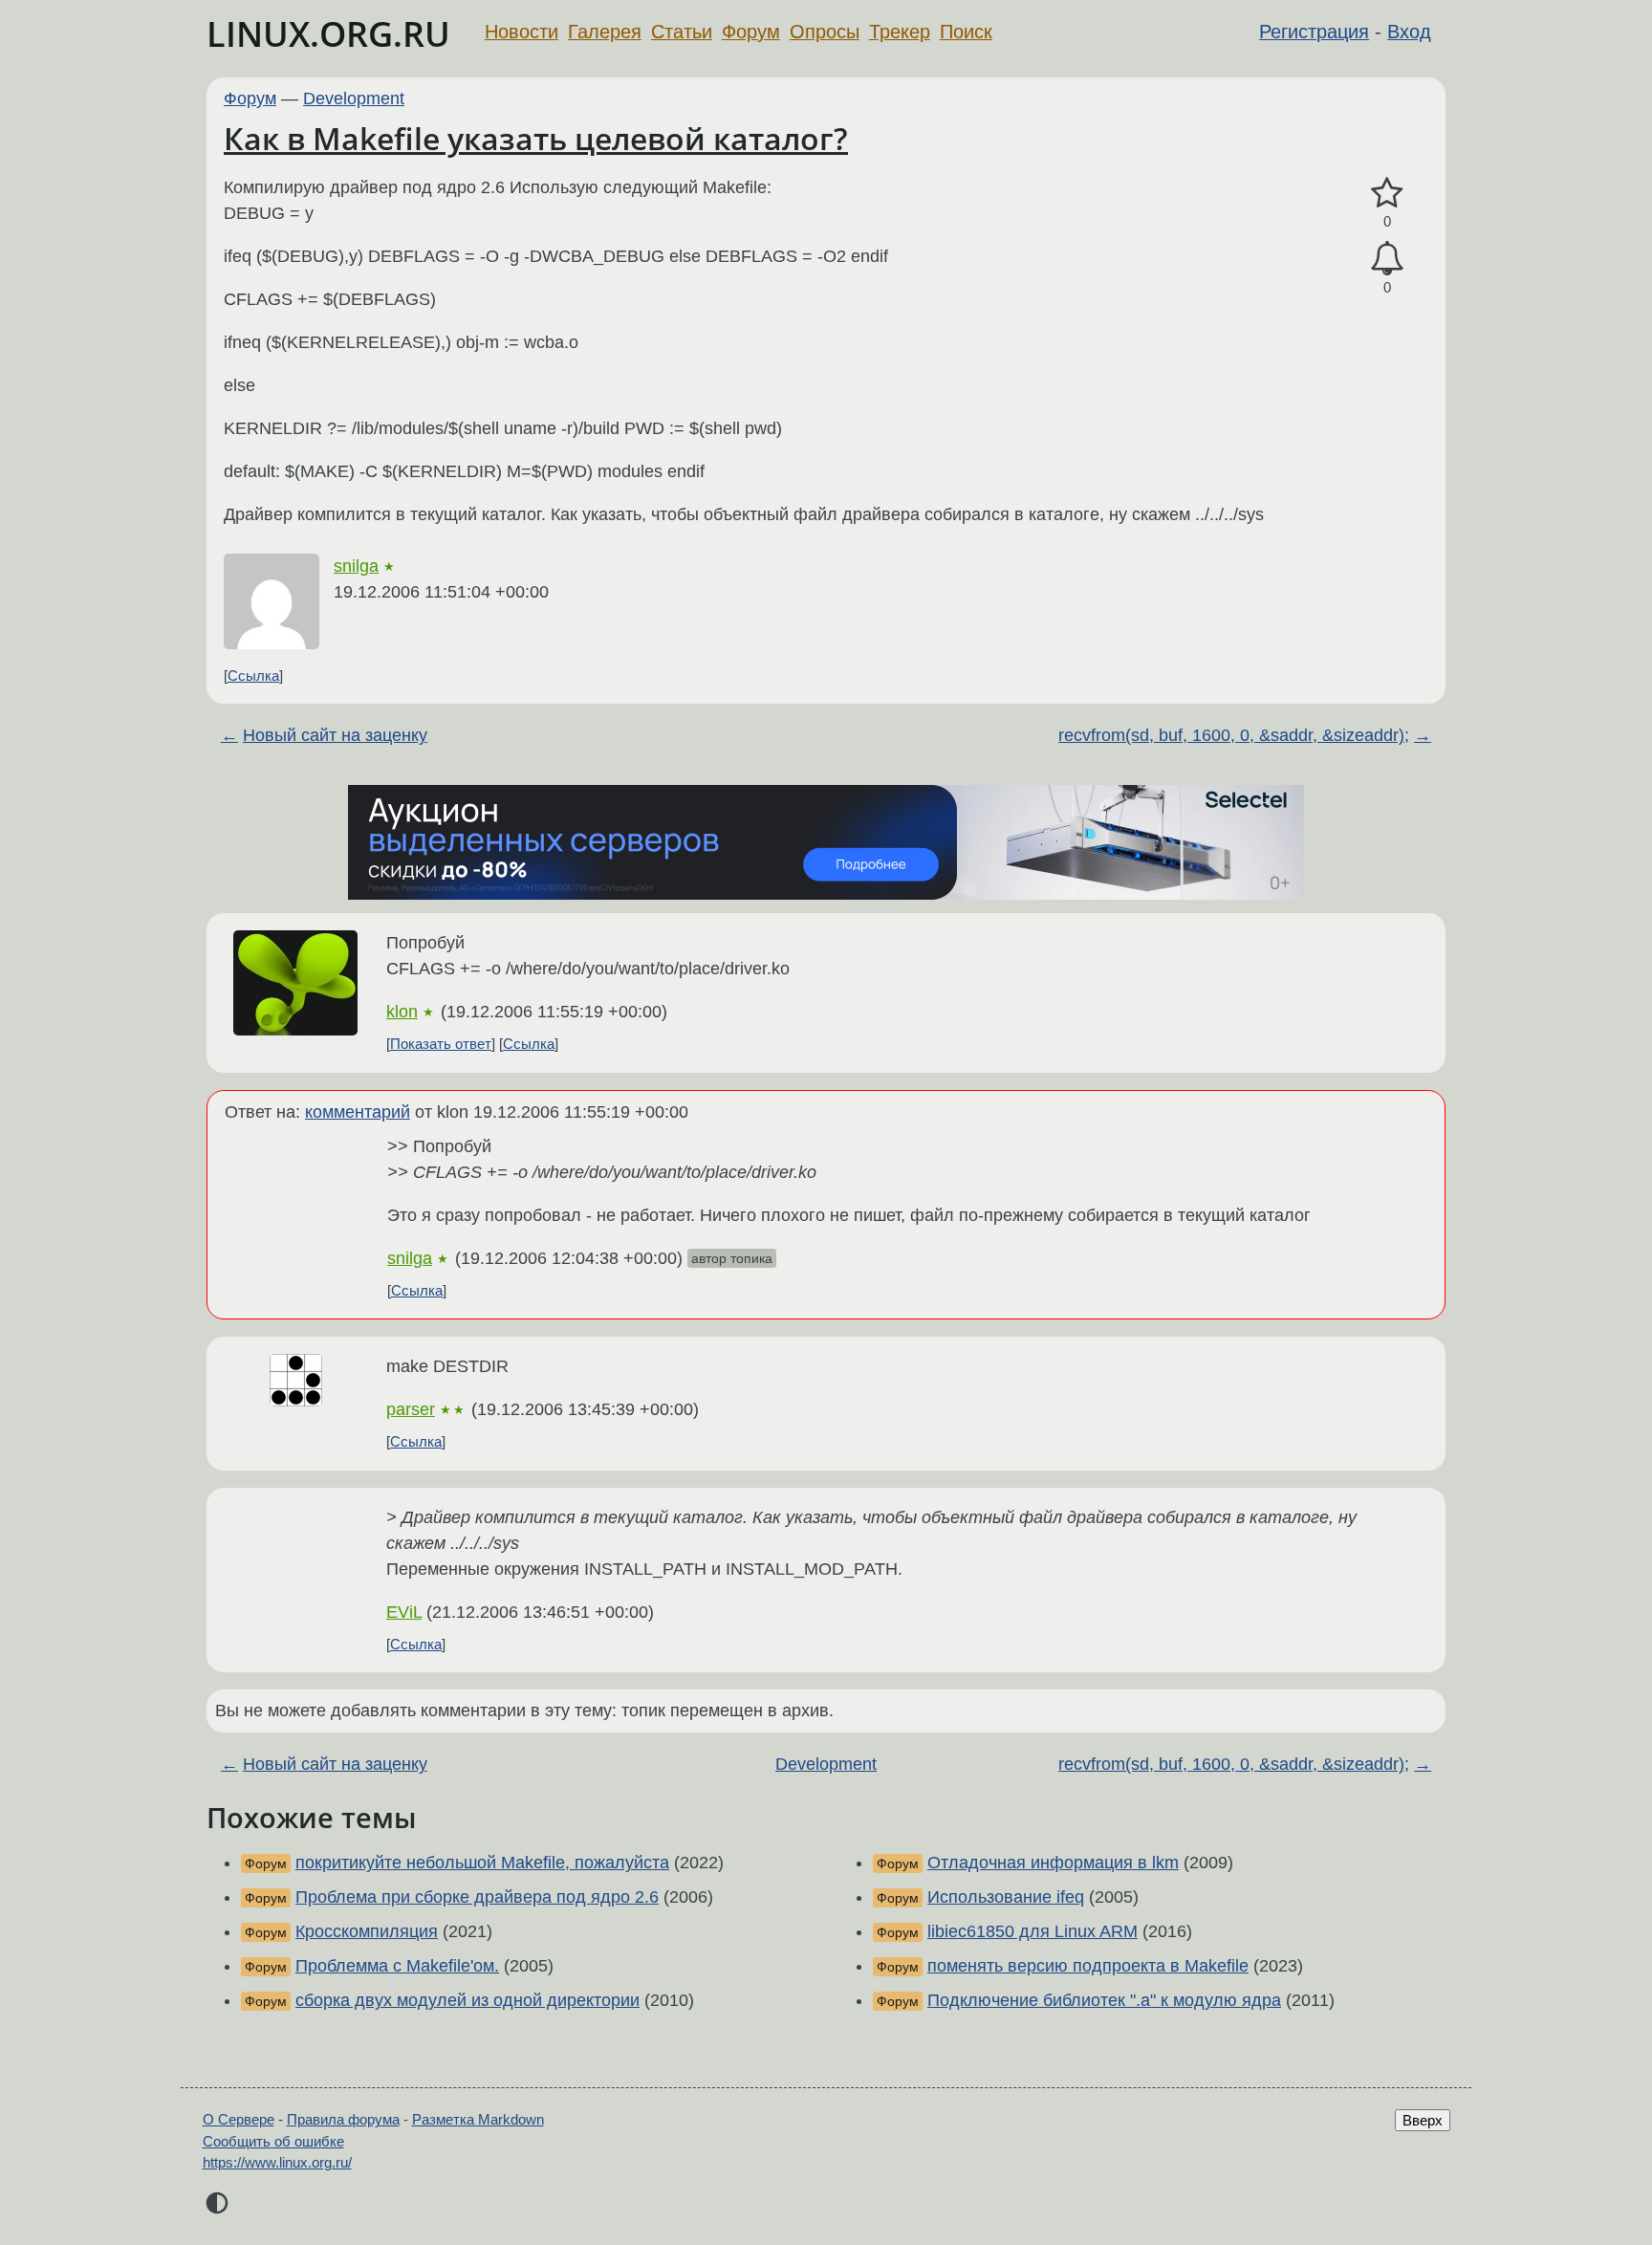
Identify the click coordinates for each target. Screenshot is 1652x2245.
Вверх (1423, 2120)
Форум (751, 32)
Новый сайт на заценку (335, 735)
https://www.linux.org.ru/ (277, 2162)
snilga (356, 566)
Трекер (900, 32)
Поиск (966, 32)
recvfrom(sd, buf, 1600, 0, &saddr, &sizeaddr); (1234, 735)
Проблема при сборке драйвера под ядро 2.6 (477, 1897)
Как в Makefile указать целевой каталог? (536, 138)
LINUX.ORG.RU (328, 34)
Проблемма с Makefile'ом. (397, 1966)
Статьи (682, 32)
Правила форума (343, 2119)
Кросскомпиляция (367, 1931)
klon (402, 1012)
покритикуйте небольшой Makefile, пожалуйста (482, 1863)
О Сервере (239, 2119)
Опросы (825, 32)
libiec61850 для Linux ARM (1032, 1931)
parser (411, 1409)
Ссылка (253, 676)
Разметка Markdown (478, 2119)
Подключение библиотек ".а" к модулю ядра (1104, 2000)
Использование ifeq (1006, 1897)
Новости (522, 32)
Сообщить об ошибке (273, 2141)
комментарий (358, 1112)
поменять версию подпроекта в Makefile (1088, 1966)
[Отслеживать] (1387, 259)
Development (354, 98)
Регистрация (1314, 32)
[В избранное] (1387, 194)
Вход (1409, 32)
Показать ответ (441, 1044)
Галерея (605, 32)
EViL (404, 1612)
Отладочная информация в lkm (1053, 1863)
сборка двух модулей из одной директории (467, 2000)
